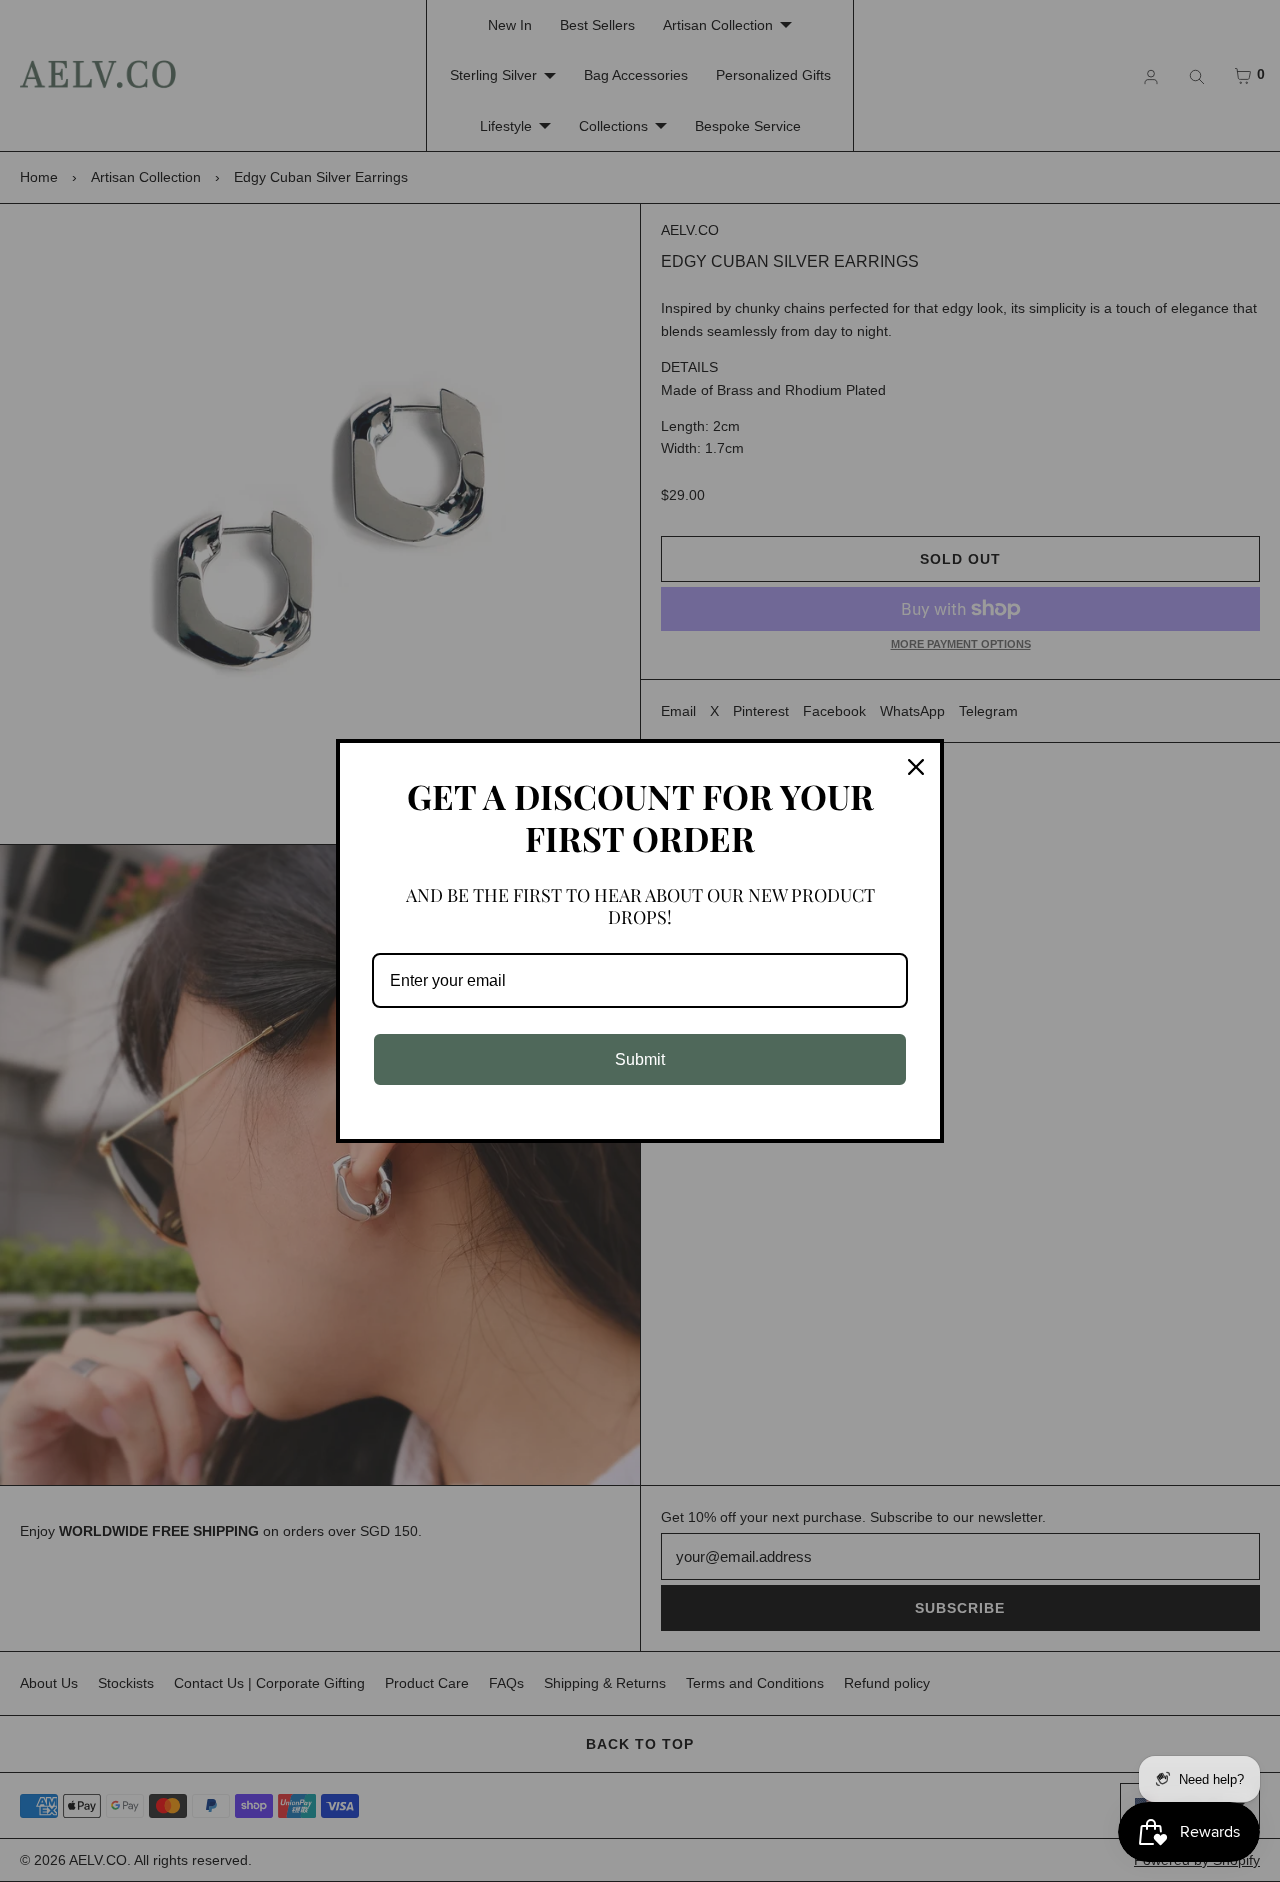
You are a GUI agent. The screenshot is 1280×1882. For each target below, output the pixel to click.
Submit (640, 1059)
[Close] (916, 767)
